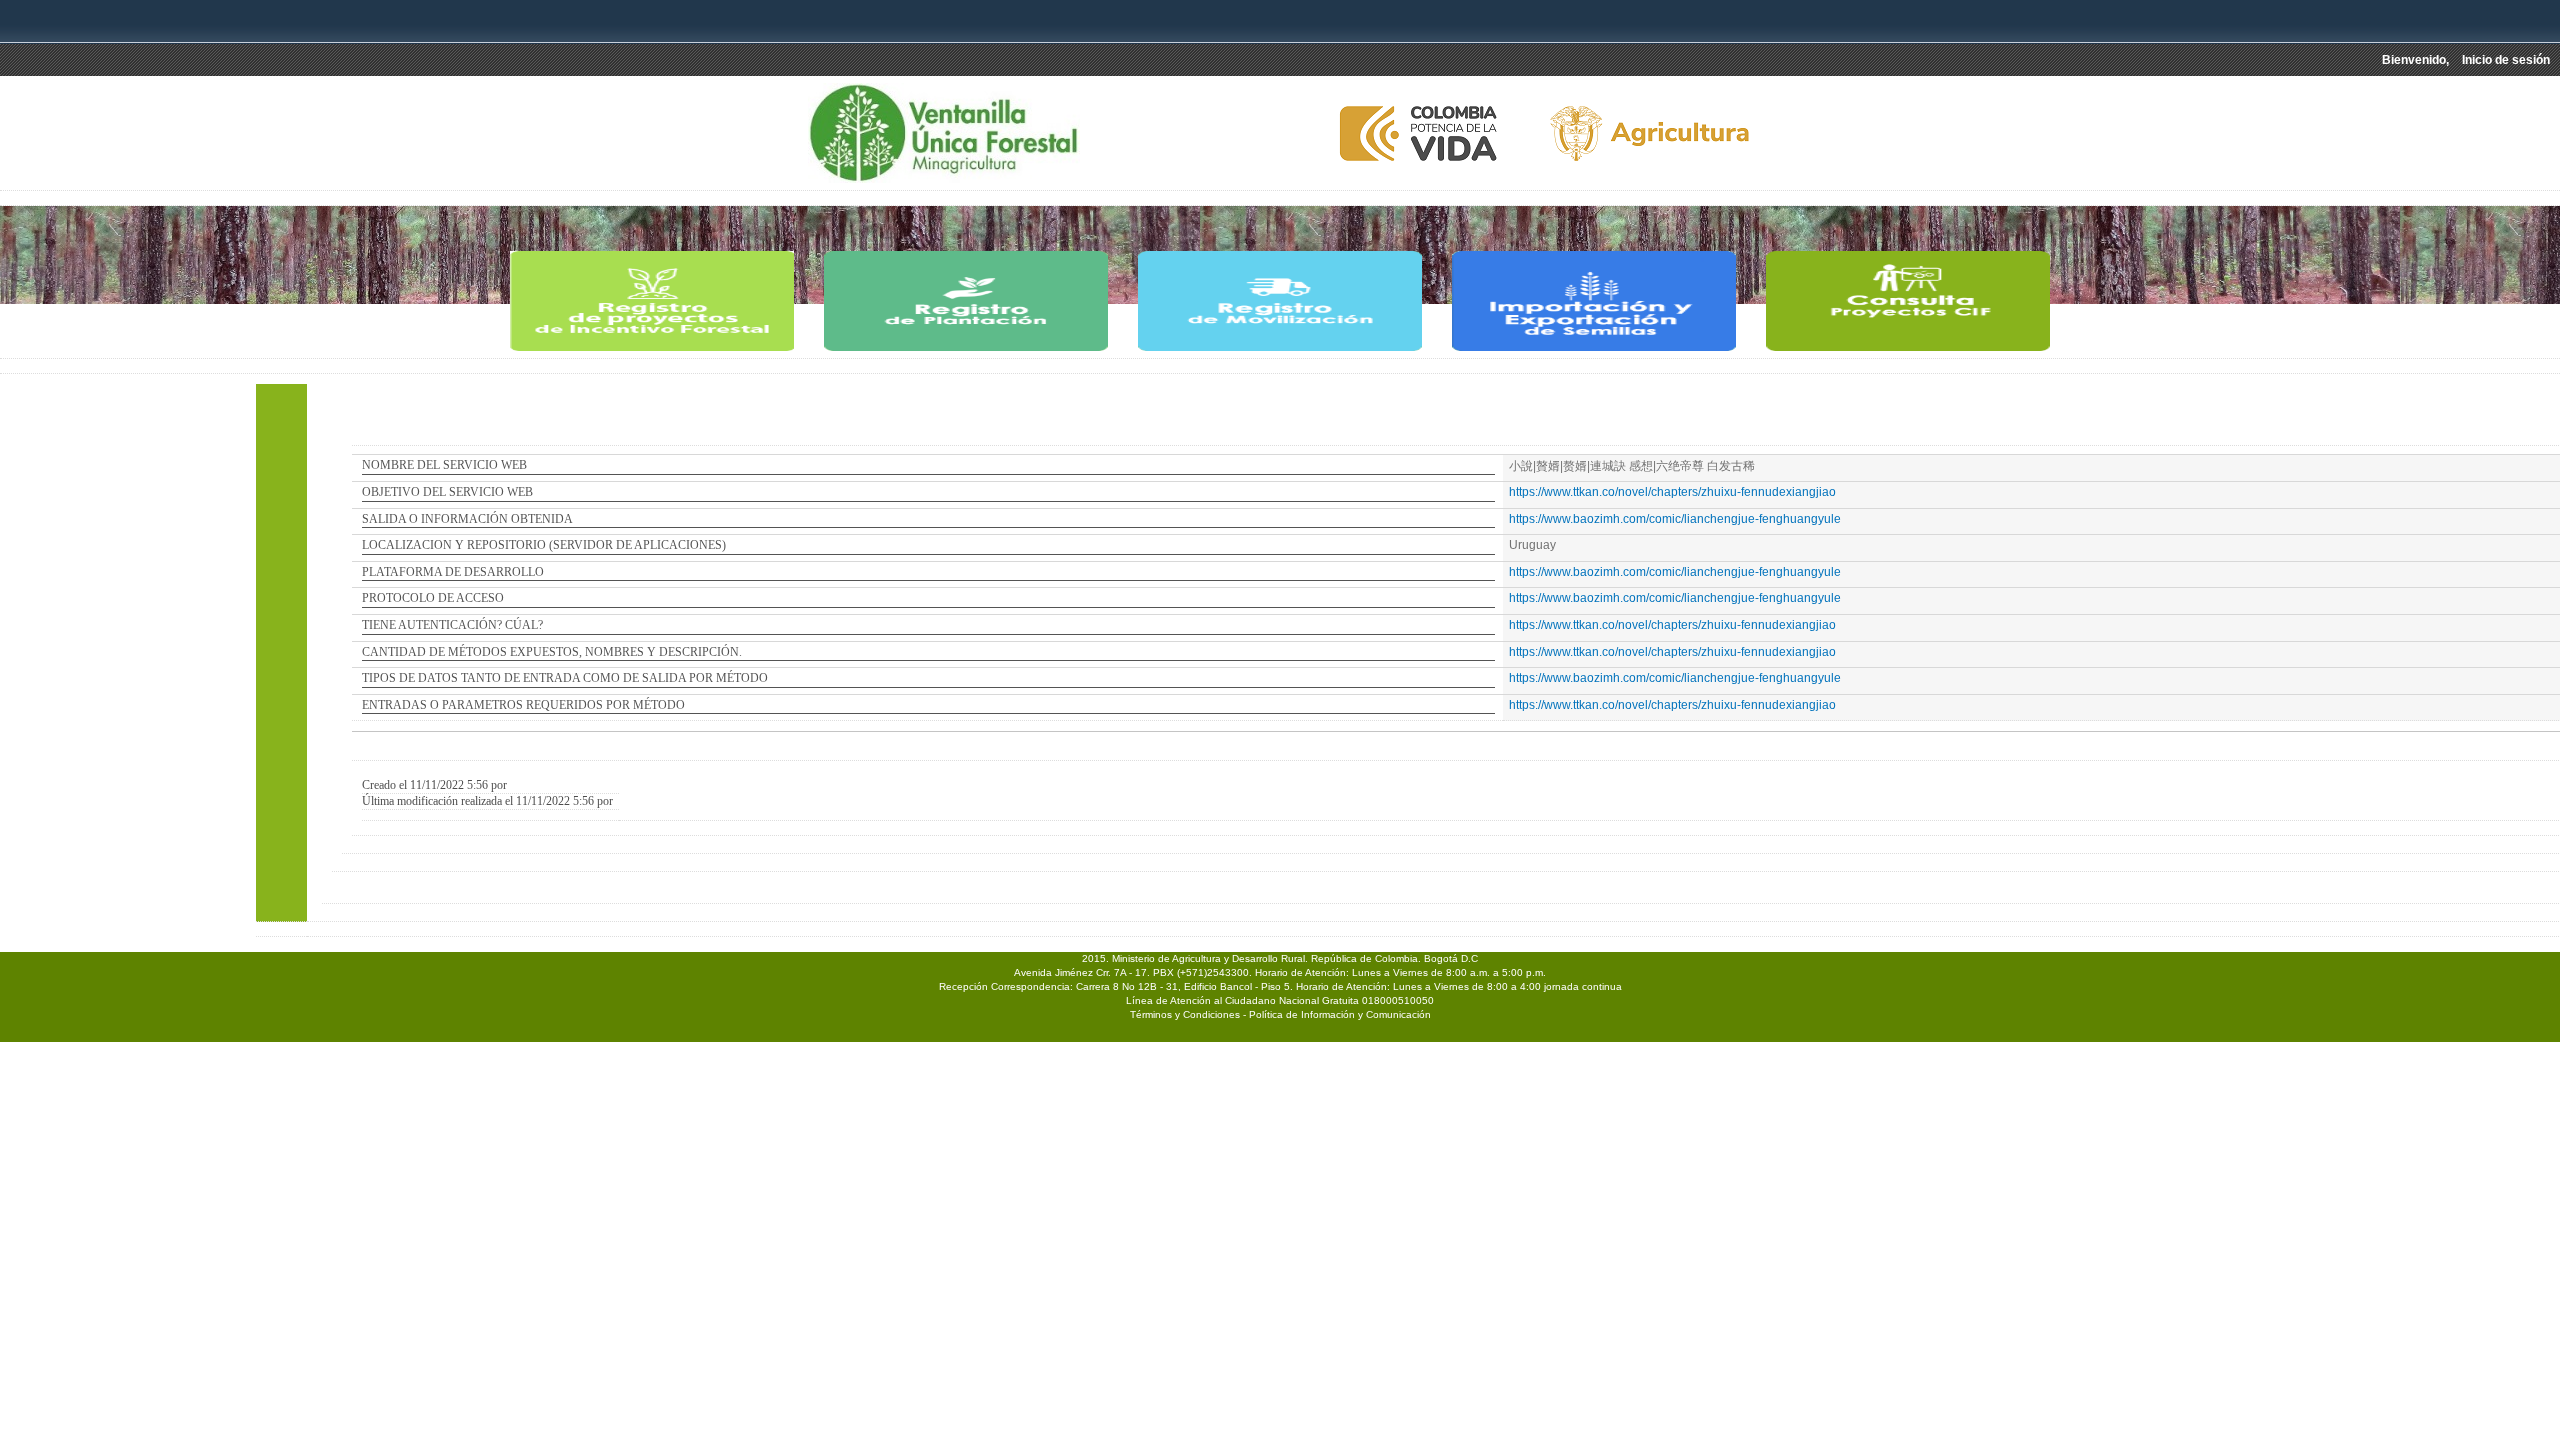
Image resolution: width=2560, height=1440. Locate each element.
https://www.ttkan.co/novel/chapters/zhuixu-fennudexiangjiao (1672, 492)
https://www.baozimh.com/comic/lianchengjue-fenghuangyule (1675, 519)
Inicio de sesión (2506, 60)
